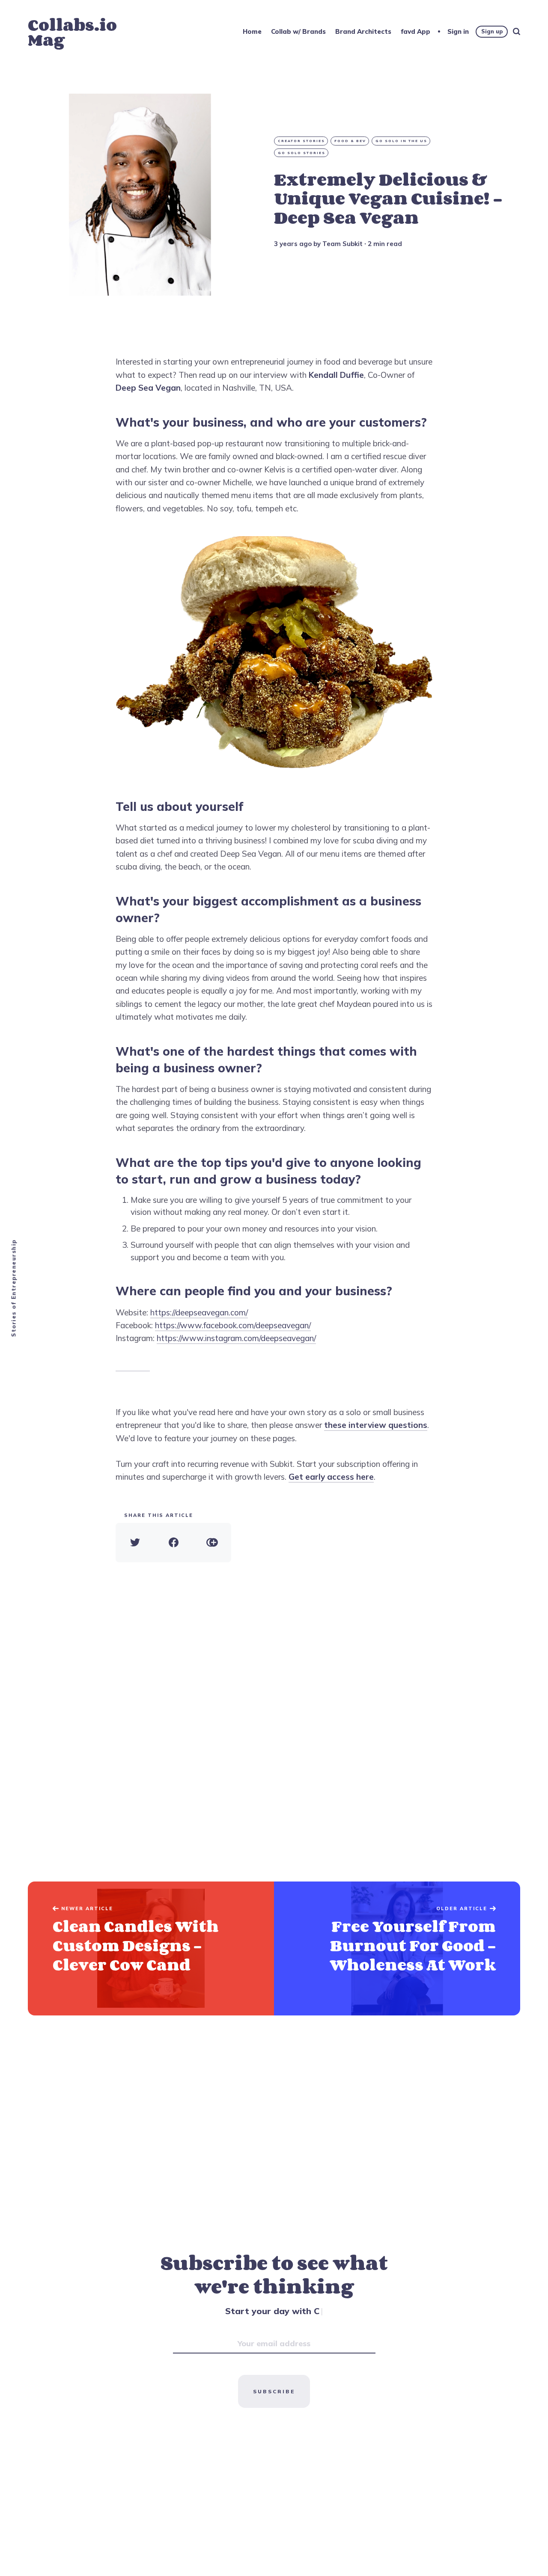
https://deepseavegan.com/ (199, 1312)
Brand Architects (363, 31)
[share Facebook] (173, 1543)
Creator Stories (301, 141)
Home (252, 31)
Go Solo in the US (401, 141)
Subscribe (274, 2391)
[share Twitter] (135, 1543)
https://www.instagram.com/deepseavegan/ (236, 1338)
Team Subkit (342, 244)
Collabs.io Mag (72, 32)
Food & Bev (350, 141)
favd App (415, 31)
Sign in (458, 31)
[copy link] (212, 1543)
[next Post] (151, 1948)
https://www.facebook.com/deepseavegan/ (233, 1325)
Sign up (492, 31)
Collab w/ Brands (298, 31)
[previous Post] (397, 1948)
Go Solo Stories (302, 153)
